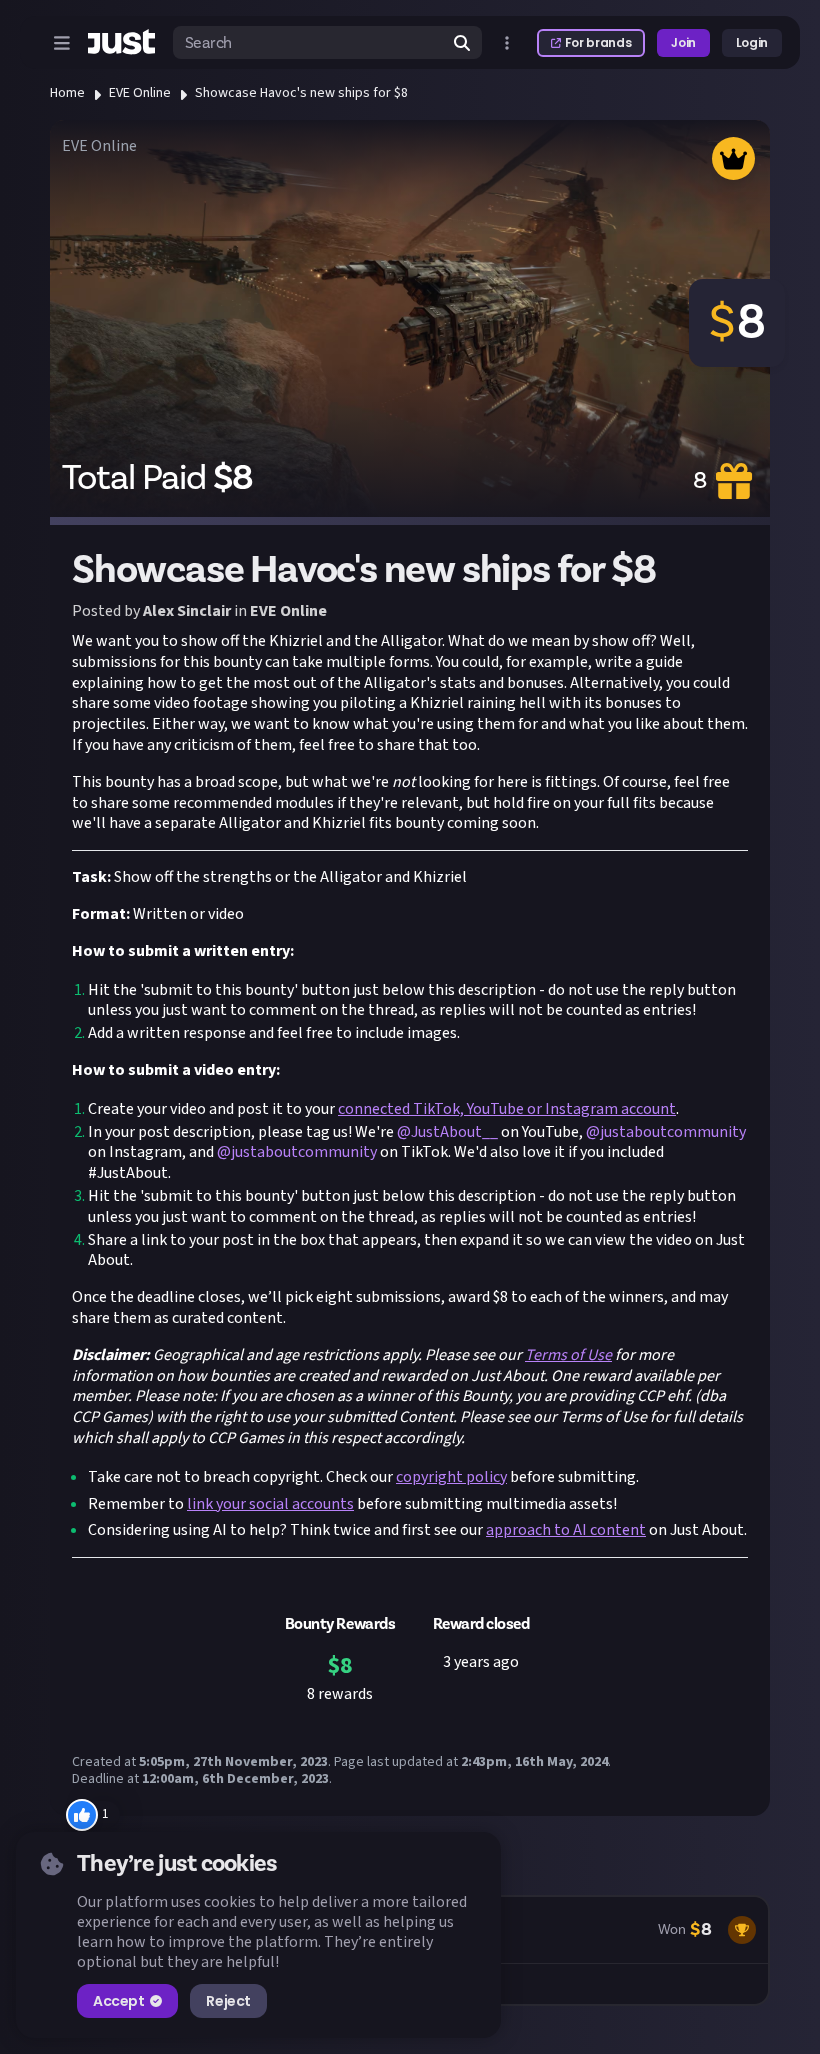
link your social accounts (270, 1504)
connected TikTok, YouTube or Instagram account (507, 1109)
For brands (598, 42)
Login (752, 42)
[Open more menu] (507, 43)
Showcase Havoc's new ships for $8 (301, 93)
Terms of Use (568, 1355)
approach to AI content (566, 1530)
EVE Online (140, 93)
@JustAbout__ (447, 1132)
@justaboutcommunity (666, 1132)
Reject (228, 2001)
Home (67, 93)
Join (683, 42)
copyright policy (451, 1477)
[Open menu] (62, 43)
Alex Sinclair (187, 611)
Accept (118, 2001)
